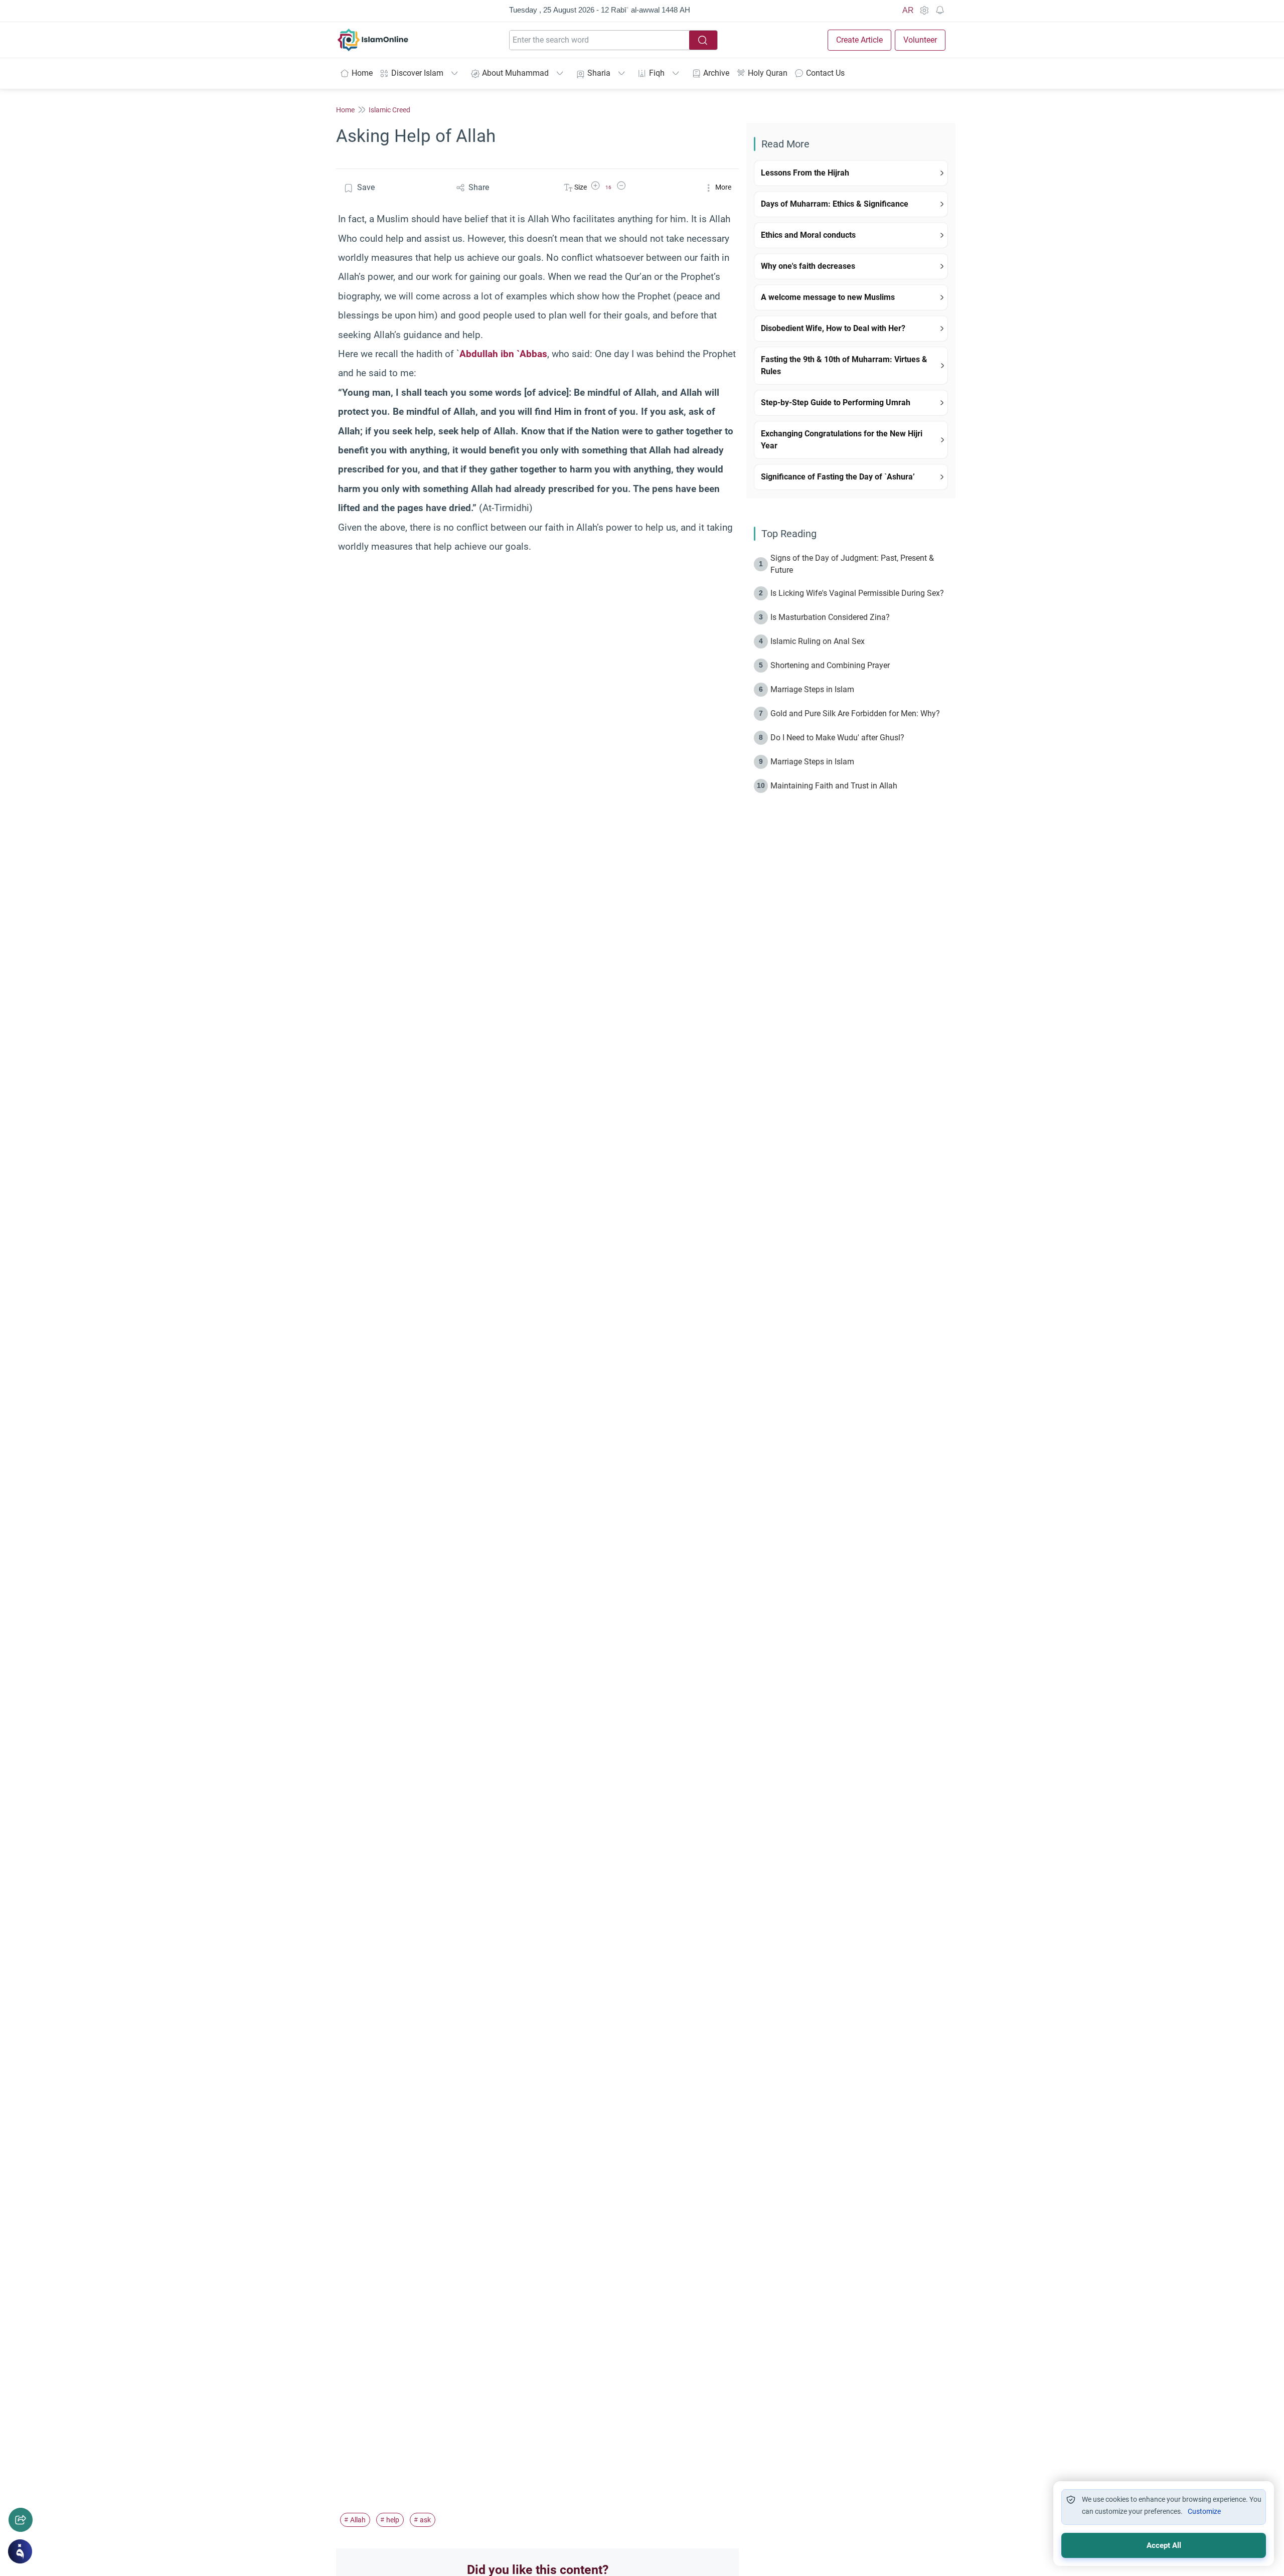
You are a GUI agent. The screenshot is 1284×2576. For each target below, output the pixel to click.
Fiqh (657, 73)
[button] (595, 187)
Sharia (599, 73)
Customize (1204, 2511)
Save (366, 187)
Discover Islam (417, 73)
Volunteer (920, 40)
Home (362, 73)
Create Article (859, 40)
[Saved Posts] (940, 11)
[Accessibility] (924, 11)
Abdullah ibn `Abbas (503, 354)
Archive (716, 73)
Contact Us (825, 73)
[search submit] (703, 40)
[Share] (21, 2520)
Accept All (1164, 2545)
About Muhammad (515, 73)
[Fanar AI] (20, 2551)
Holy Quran (768, 73)
